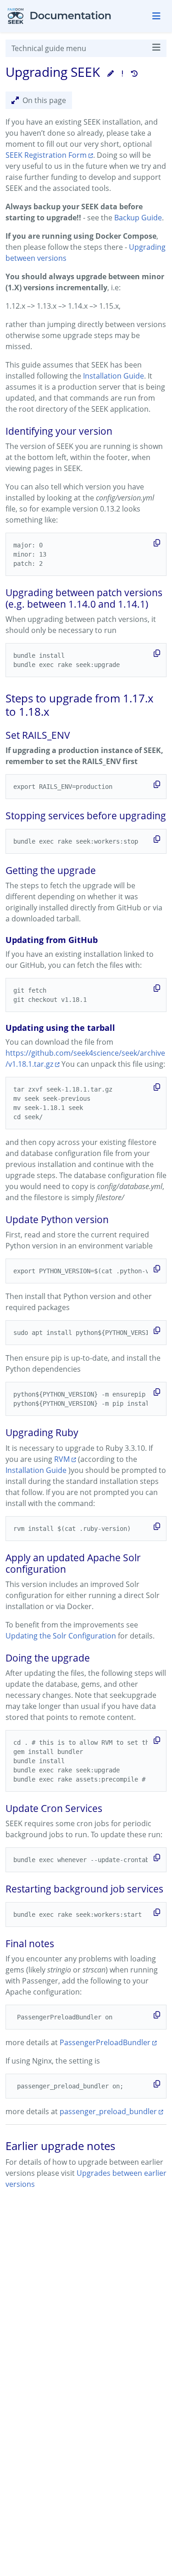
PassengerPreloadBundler (105, 2042)
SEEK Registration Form (46, 155)
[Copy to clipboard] (157, 543)
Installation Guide (114, 376)
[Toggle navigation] (156, 16)
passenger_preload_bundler (108, 2111)
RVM (62, 1459)
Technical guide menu (49, 48)
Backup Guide (138, 218)
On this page (44, 100)
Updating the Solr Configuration (61, 1636)
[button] (111, 73)
